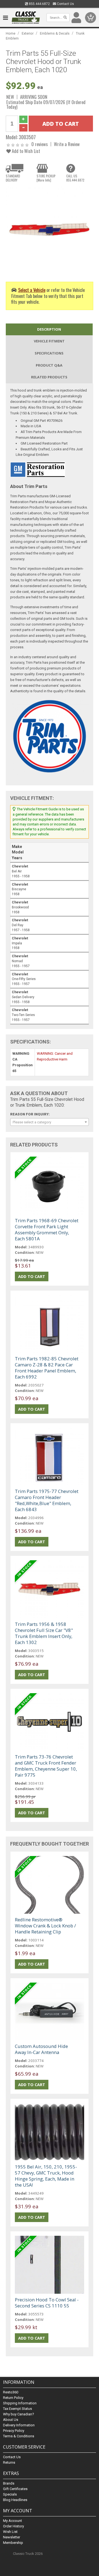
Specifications (49, 353)
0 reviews (40, 144)
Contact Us (65, 4)
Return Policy (13, 2398)
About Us (11, 2420)
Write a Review (67, 144)
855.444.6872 (39, 4)
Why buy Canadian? (19, 2414)
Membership (13, 2543)
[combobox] (50, 1122)
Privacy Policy (14, 2431)
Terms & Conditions (19, 2436)
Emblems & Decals (55, 33)
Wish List (10, 2532)
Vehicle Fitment (49, 341)
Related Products (49, 377)
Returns (9, 2462)
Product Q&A (49, 365)
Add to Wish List (25, 151)
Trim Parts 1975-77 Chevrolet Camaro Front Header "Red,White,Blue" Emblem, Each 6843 (47, 1500)
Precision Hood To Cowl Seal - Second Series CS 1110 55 (47, 2303)
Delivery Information (19, 2425)
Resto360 (11, 2392)
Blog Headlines (15, 2500)
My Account (13, 2521)
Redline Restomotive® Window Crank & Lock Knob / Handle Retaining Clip (45, 1926)
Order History (13, 2526)
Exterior (28, 33)
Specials (10, 2494)
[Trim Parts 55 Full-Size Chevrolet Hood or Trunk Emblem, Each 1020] (50, 230)
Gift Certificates (15, 2489)
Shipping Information (20, 2403)
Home (11, 33)
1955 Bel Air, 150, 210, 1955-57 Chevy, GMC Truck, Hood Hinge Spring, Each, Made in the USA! (46, 2176)
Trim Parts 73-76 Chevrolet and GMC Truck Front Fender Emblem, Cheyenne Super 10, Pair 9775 (46, 1766)
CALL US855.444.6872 (75, 178)
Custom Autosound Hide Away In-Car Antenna (41, 2049)
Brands (9, 2483)
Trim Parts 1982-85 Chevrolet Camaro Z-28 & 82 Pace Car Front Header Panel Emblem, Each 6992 (47, 1368)
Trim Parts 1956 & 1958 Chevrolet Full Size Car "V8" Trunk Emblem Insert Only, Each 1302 (44, 1633)
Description (49, 329)
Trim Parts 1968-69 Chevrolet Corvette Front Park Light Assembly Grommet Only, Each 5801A (47, 1230)
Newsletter (12, 2537)
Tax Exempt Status (17, 2409)
